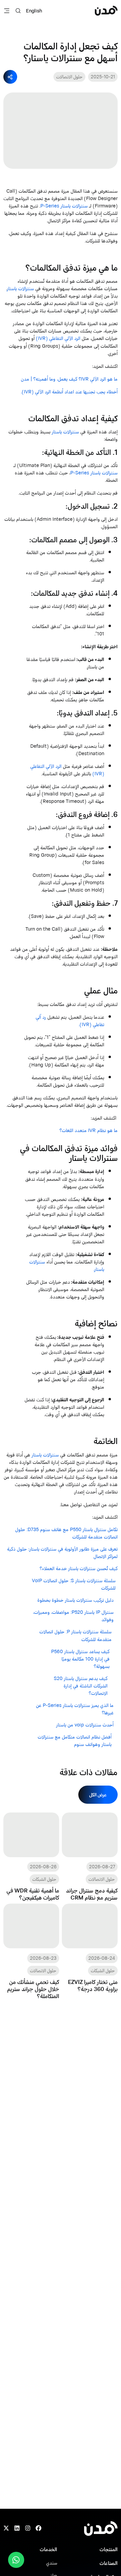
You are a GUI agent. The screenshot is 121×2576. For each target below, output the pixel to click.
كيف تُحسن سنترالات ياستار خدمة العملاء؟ (79, 1568)
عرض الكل (98, 1794)
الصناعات (109, 2563)
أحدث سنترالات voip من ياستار (84, 1725)
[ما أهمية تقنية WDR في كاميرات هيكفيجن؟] (31, 1857)
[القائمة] (7, 11)
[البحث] (18, 11)
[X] (6, 2529)
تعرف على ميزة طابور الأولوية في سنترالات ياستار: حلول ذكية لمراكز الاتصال (62, 1553)
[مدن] (106, 11)
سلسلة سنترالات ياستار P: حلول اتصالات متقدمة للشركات (75, 1635)
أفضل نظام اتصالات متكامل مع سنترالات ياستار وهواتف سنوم (75, 1741)
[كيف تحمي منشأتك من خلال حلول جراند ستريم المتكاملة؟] (31, 1951)
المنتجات (109, 2549)
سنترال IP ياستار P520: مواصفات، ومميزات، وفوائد (73, 1616)
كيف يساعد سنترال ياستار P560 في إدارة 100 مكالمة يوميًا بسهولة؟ (80, 1659)
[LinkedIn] (17, 2529)
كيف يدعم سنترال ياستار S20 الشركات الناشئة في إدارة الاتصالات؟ (81, 1686)
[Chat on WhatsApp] (16, 2560)
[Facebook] (38, 2529)
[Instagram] (28, 2529)
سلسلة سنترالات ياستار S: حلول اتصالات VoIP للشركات (74, 1584)
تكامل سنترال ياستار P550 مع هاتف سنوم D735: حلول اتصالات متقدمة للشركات (66, 1533)
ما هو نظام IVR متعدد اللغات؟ (89, 1130)
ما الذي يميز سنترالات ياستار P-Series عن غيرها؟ (75, 1709)
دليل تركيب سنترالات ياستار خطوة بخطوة (75, 1600)
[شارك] (10, 77)
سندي (52, 2563)
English (34, 11)
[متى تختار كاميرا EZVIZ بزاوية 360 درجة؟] (90, 1951)
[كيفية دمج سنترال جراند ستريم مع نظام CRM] (90, 1857)
